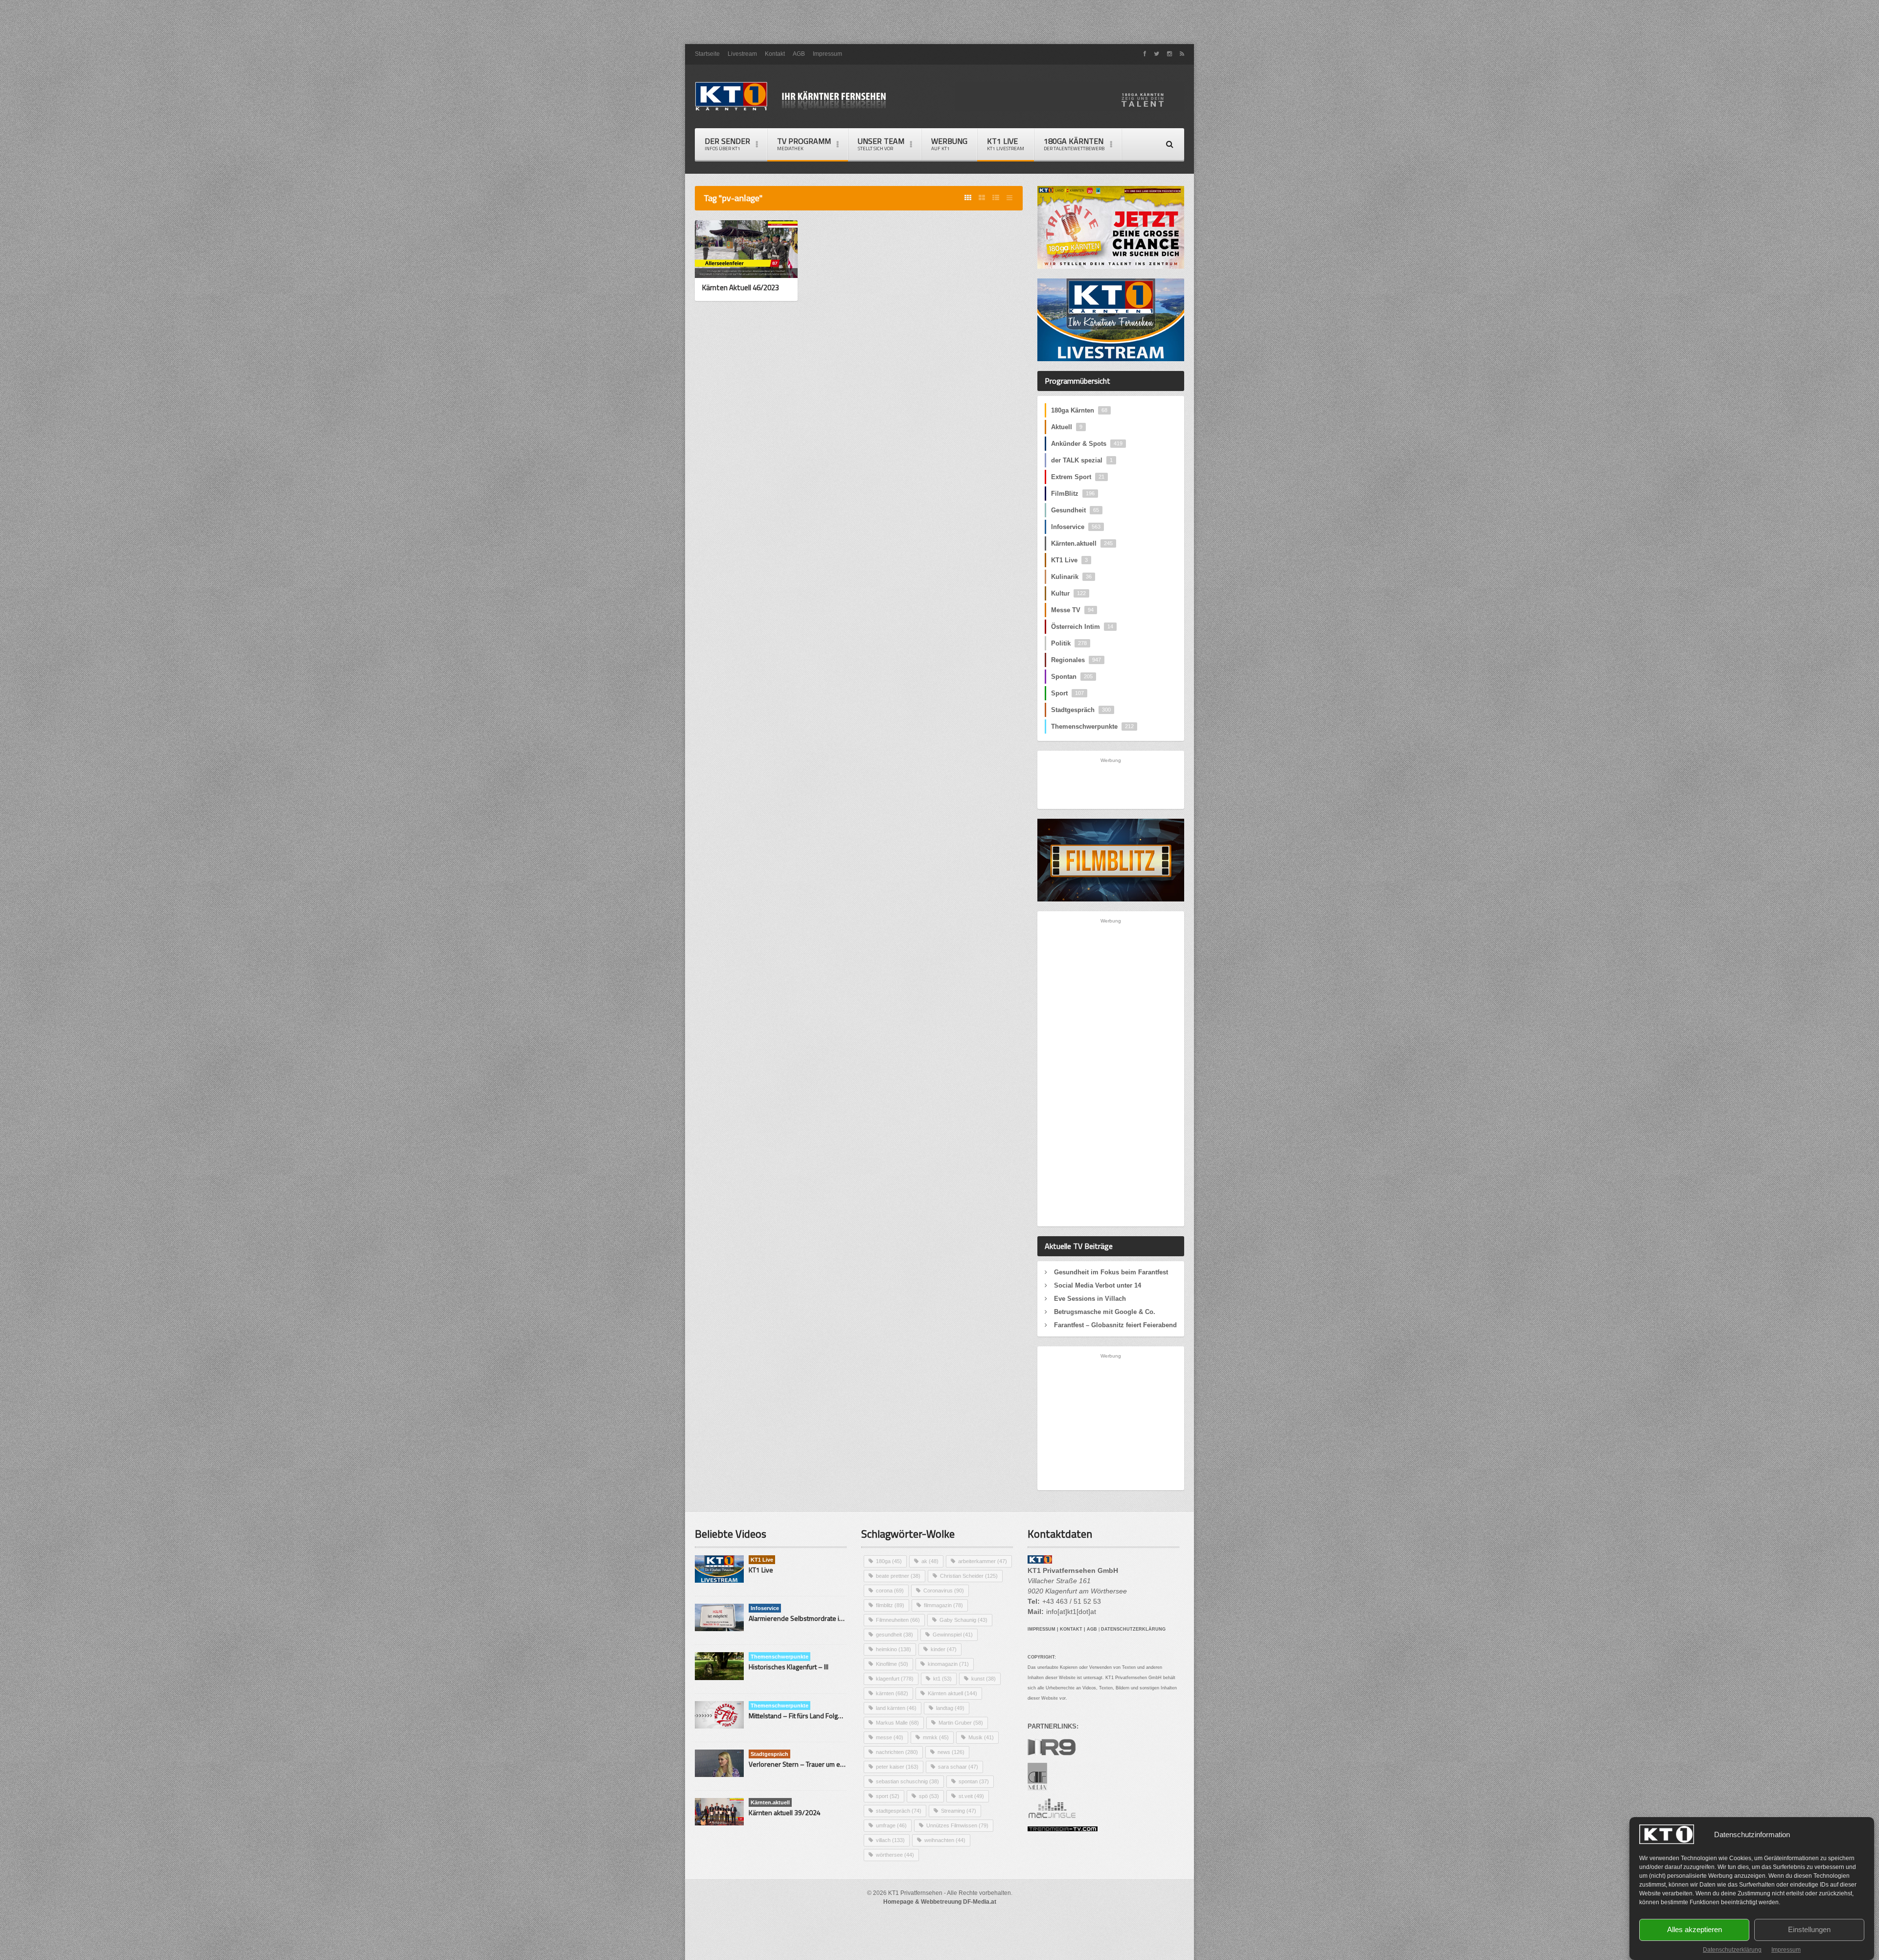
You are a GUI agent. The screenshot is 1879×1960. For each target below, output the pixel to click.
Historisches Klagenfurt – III (789, 1667)
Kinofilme (892, 1664)
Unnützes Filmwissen (957, 1825)
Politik (1069, 643)
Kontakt (775, 54)
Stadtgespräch (1081, 710)
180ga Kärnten (1079, 410)
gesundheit (894, 1635)
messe (890, 1737)
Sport (1067, 693)
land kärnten (896, 1708)
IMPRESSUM (1042, 1629)
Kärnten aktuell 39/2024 (785, 1812)
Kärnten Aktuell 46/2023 (741, 288)
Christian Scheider (969, 1576)
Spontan (1072, 677)
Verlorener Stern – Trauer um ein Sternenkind (816, 1764)
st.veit (971, 1796)
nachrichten (897, 1752)
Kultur (1068, 593)
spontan (974, 1781)
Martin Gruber (961, 1723)
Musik (981, 1737)
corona (890, 1591)
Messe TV (1072, 610)
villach (890, 1840)
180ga (889, 1561)
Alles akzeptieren (1695, 1930)
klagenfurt (895, 1679)
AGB (799, 54)
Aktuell (1067, 427)
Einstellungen (1809, 1930)
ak (930, 1561)
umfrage (891, 1825)
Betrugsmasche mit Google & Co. (1105, 1312)
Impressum (1786, 1950)
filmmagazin (943, 1605)
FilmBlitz (1073, 494)
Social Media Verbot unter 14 (1098, 1285)
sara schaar (958, 1767)
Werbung (949, 144)
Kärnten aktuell (952, 1693)
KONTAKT (1071, 1629)
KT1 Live (1006, 144)
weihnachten (945, 1840)
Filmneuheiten (898, 1620)
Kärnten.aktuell (1082, 543)
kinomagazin (948, 1664)
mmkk (936, 1737)
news (951, 1752)
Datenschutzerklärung (1732, 1950)
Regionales (1076, 660)
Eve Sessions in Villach (1090, 1299)
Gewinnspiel (953, 1635)
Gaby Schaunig (963, 1620)
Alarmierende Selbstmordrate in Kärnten (808, 1618)
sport (888, 1796)
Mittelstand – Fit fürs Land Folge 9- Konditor (813, 1716)
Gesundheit (1075, 510)
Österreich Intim (1082, 627)
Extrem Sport (1078, 477)
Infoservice (1076, 527)
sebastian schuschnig (907, 1781)
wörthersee (895, 1855)
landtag (950, 1708)
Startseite (707, 54)
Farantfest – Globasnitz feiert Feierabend (1115, 1325)
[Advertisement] (939, 22)
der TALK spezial (1082, 460)
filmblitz (890, 1605)
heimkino (894, 1649)
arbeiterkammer (983, 1561)
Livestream (742, 54)
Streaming (959, 1811)
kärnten (892, 1693)
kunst (984, 1679)
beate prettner (898, 1576)
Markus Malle (897, 1723)
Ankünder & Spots (1087, 444)
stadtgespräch (899, 1811)
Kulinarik (1071, 577)
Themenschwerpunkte (1092, 726)
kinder (944, 1649)
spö (929, 1796)
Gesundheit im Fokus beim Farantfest (1111, 1272)
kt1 (942, 1679)
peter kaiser (897, 1767)
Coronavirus (944, 1591)
